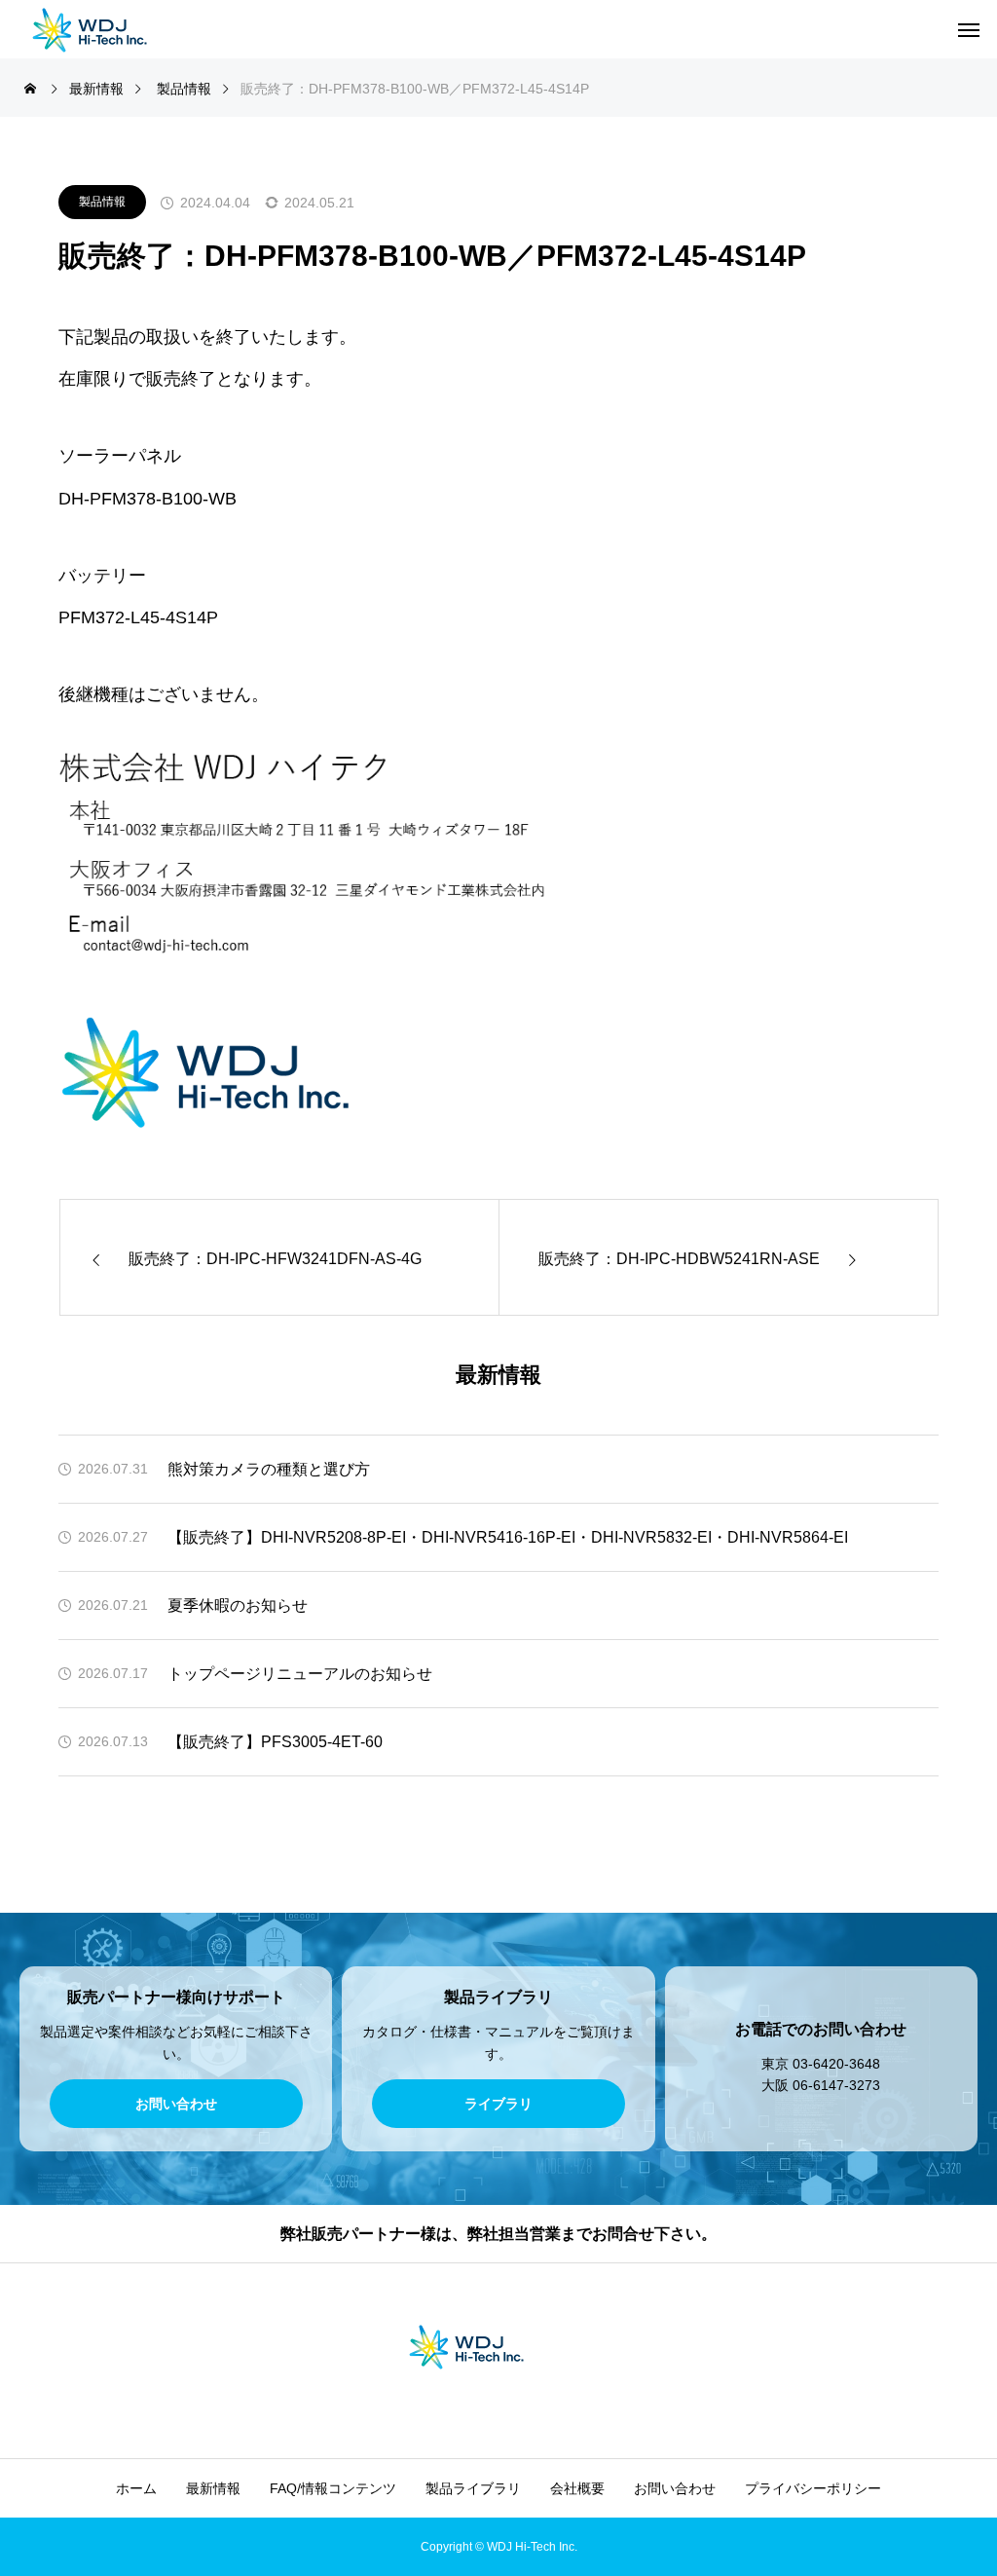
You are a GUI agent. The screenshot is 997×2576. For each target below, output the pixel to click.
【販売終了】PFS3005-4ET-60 (275, 1742)
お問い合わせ (675, 2488)
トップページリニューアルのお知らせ (300, 1674)
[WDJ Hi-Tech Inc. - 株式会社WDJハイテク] (122, 29)
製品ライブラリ (473, 2488)
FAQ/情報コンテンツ (333, 2488)
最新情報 (213, 2488)
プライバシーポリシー (813, 2488)
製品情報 (102, 202)
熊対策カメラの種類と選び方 (269, 1469)
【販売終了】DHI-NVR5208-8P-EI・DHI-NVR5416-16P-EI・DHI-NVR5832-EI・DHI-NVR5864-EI (508, 1537)
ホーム (136, 2488)
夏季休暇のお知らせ (238, 1605)
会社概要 (577, 2488)
